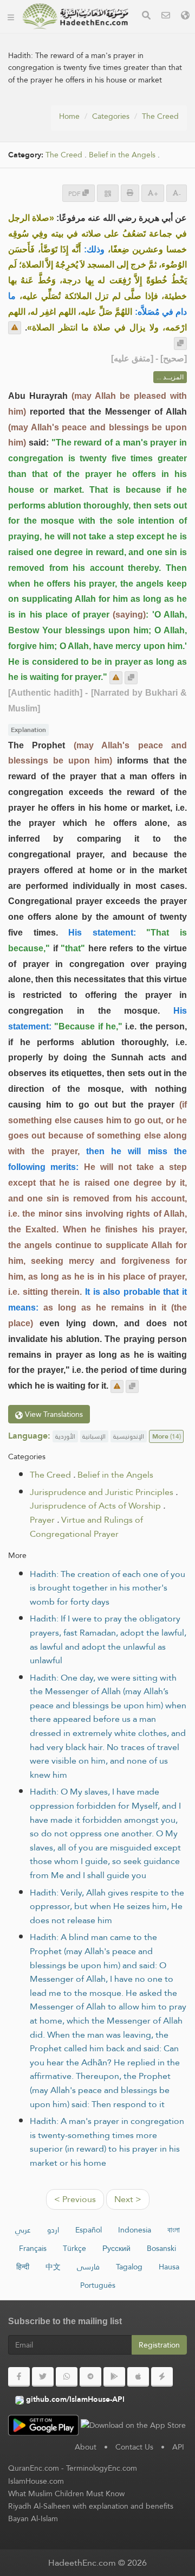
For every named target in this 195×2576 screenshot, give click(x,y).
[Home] (11, 16)
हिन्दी (23, 2267)
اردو (53, 2230)
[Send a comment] (15, 328)
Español (89, 2230)
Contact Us (134, 2447)
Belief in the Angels (122, 155)
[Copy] (180, 344)
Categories (111, 116)
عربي (23, 2230)
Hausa (169, 2267)
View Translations (53, 1414)
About (86, 2447)
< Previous (75, 2199)
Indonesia (135, 2230)
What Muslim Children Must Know (66, 2494)
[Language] (185, 17)
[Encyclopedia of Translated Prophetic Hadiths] (75, 16)
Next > (128, 2199)
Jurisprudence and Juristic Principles (102, 1492)
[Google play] (114, 2377)
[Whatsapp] (67, 2377)
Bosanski (161, 2248)
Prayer (42, 1520)
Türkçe (74, 2248)
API (178, 2447)
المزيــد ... (170, 377)
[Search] (146, 17)
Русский (116, 2248)
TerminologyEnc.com (102, 2468)
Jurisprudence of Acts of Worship (95, 1506)
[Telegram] (90, 2377)
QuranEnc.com (34, 2468)
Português (98, 2285)
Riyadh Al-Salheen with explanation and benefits (91, 2506)
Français (33, 2248)
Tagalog (129, 2267)
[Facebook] (19, 2377)
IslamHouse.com (36, 2481)
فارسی (88, 2267)
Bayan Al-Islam (33, 2518)
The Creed (160, 116)
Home (69, 116)
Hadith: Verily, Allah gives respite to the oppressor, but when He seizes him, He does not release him (107, 1906)
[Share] (108, 193)
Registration (159, 2345)
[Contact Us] (166, 17)
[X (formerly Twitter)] (43, 2377)
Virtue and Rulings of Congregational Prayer (86, 1527)
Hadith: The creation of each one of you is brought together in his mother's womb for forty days (108, 1588)
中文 (53, 2267)
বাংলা (174, 2230)
